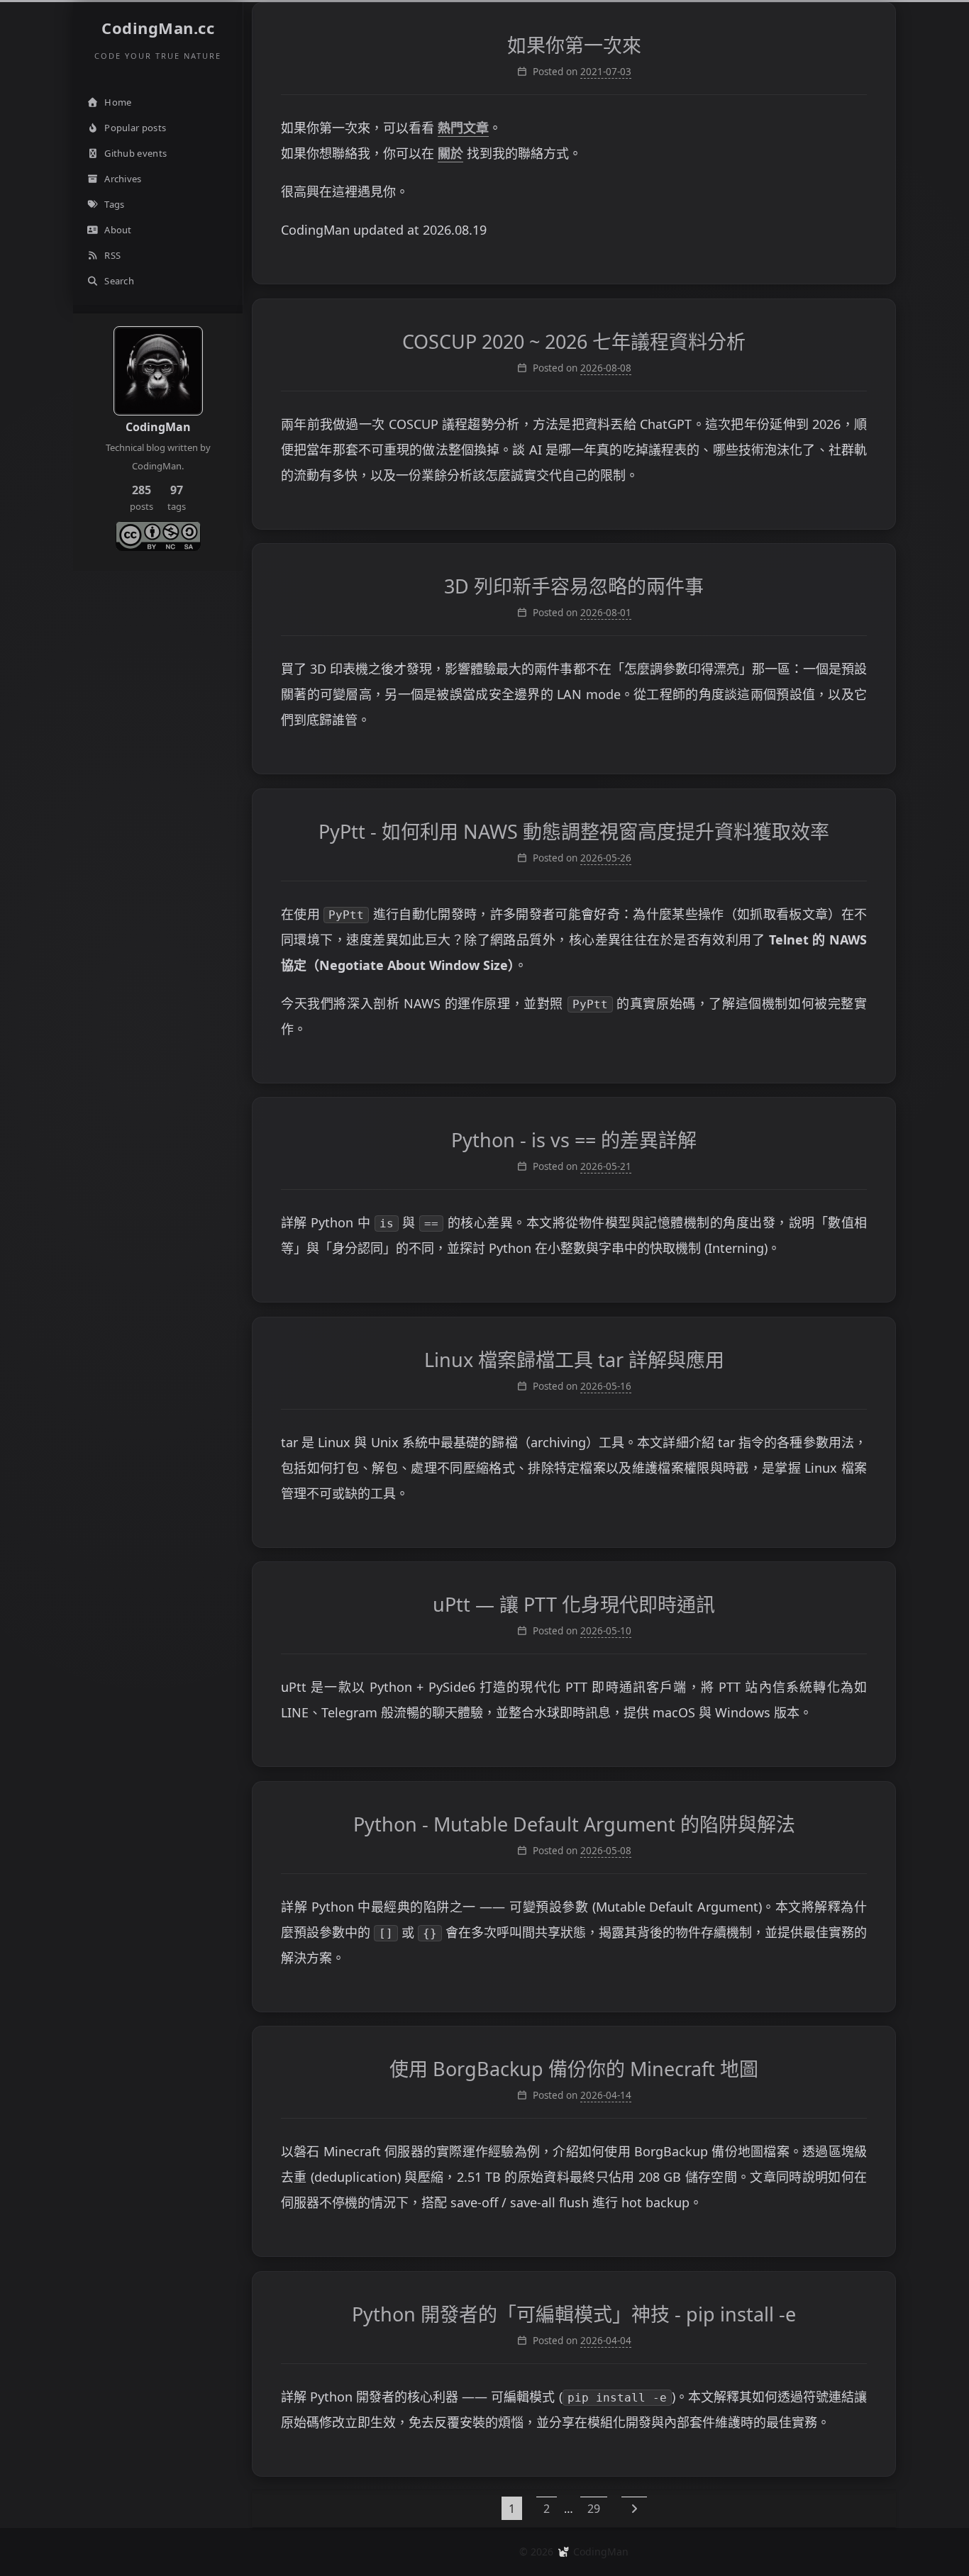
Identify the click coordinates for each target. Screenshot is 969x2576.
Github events (135, 153)
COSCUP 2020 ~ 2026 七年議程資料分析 (574, 341)
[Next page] (634, 2508)
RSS (112, 255)
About (118, 230)
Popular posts (135, 128)
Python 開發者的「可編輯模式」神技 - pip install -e (574, 2314)
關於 (450, 153)
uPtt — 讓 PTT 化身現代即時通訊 (574, 1604)
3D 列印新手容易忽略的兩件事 (574, 586)
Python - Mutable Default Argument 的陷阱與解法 (574, 1824)
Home (118, 102)
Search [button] (119, 281)
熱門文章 (463, 128)
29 (594, 2509)
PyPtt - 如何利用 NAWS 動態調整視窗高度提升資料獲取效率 (574, 831)
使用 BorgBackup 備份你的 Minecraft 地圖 (574, 2069)
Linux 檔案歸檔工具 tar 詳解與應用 (574, 1360)
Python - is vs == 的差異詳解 (574, 1140)
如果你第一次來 (574, 45)
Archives (123, 179)
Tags (114, 204)
